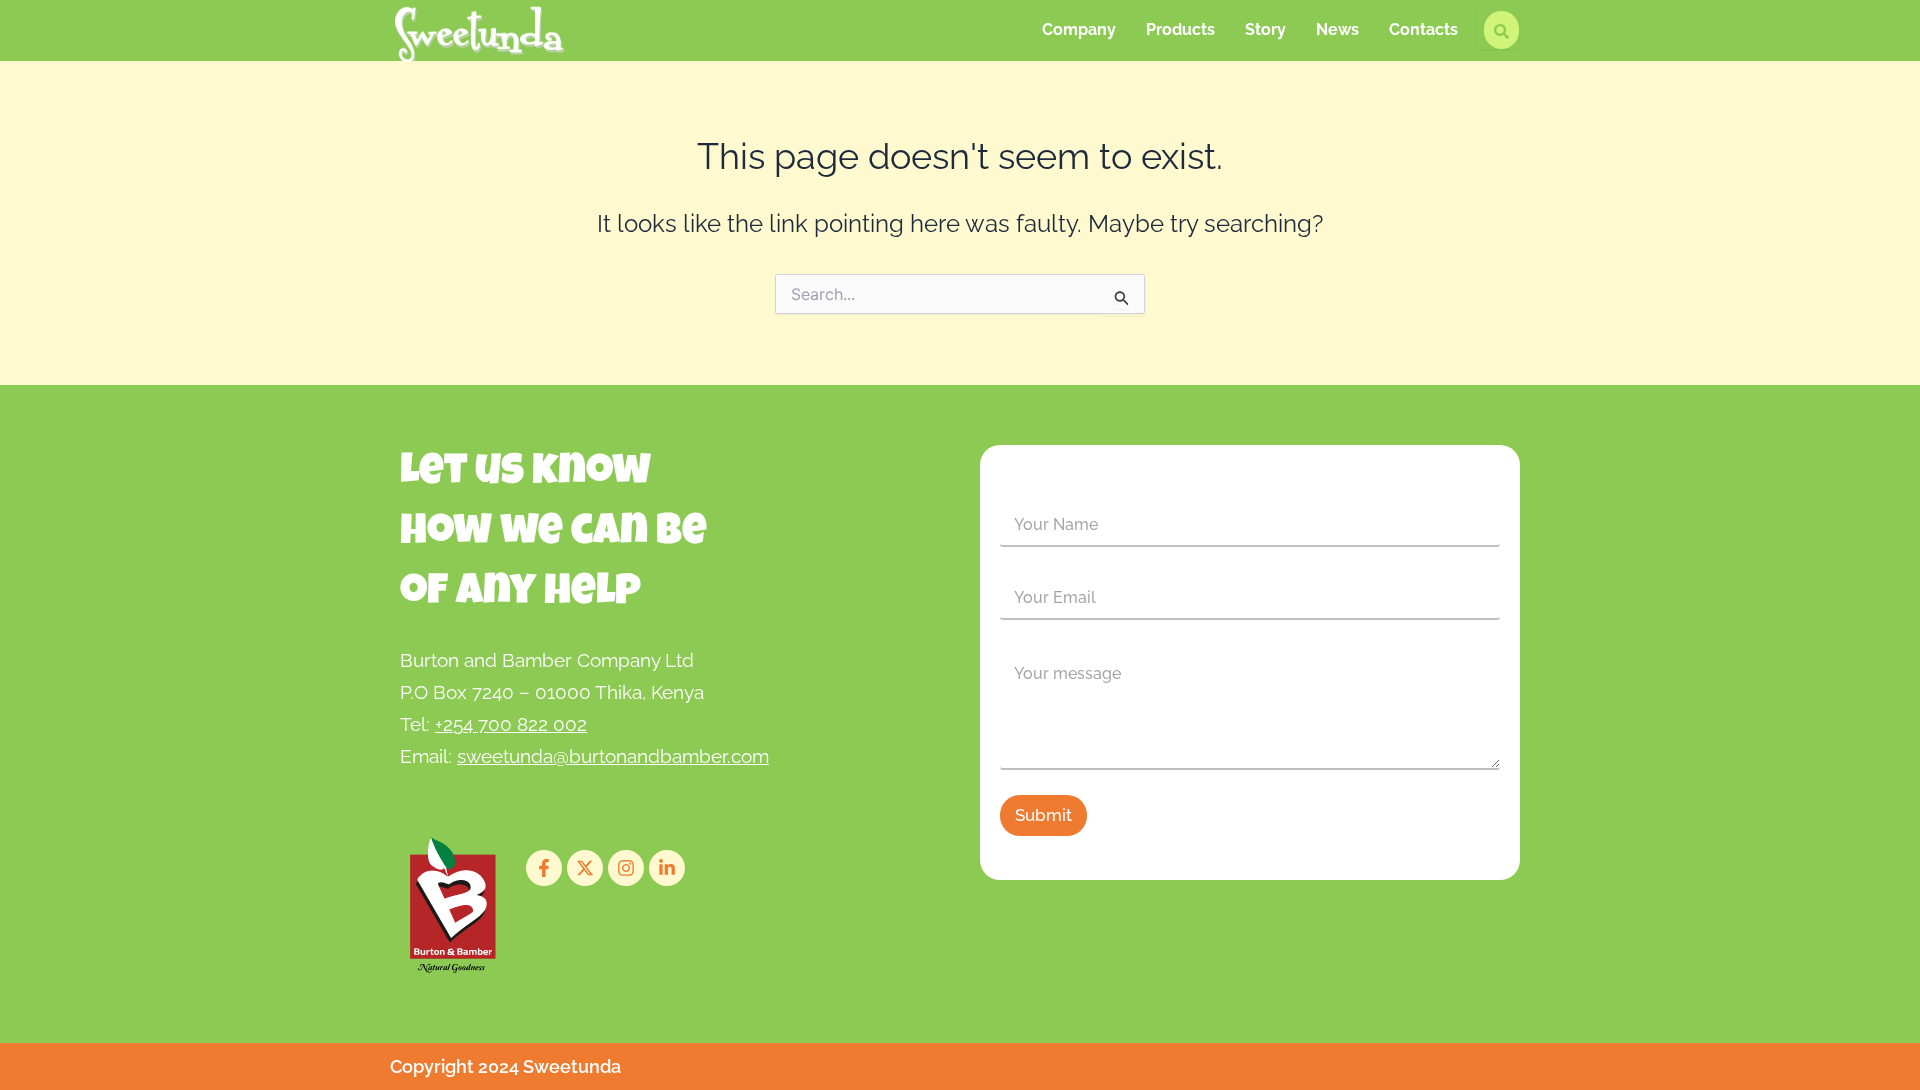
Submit (1043, 815)
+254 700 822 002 (511, 724)
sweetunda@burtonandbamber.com (613, 756)
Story (1265, 29)
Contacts (1423, 29)
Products (1180, 29)
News (1337, 29)
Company (1079, 29)
